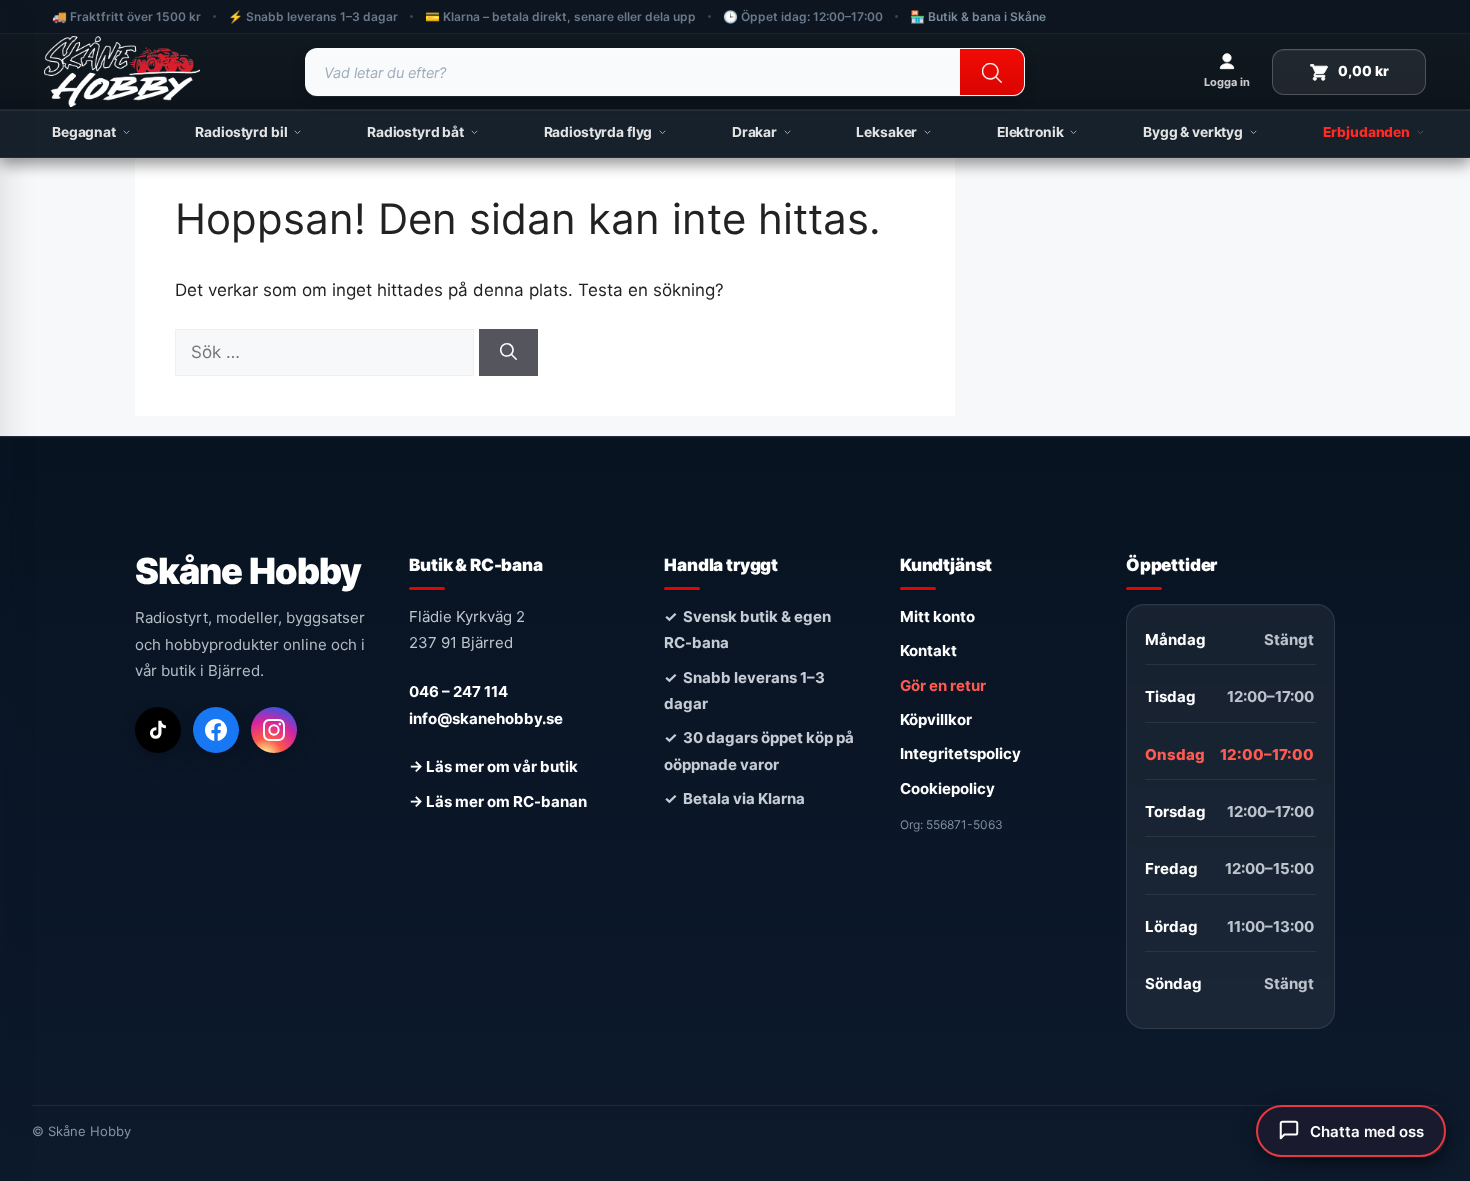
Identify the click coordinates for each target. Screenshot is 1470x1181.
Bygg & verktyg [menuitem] (1193, 132)
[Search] (992, 73)
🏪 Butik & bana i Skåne (978, 16)
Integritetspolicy (960, 753)
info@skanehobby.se (486, 718)
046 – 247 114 (458, 691)
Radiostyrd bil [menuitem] (241, 132)
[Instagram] (274, 730)
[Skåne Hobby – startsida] (122, 72)
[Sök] (508, 353)
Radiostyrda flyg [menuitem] (598, 132)
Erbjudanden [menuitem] (1366, 132)
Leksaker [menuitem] (886, 132)
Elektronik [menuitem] (1030, 132)
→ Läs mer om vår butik (493, 766)
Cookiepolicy (947, 788)
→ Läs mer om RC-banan (498, 801)
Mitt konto (937, 616)
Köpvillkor (936, 719)
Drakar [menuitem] (754, 132)
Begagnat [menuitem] (84, 132)
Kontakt (928, 650)
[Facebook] (216, 730)
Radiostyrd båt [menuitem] (415, 132)
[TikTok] (158, 730)
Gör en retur (943, 685)
